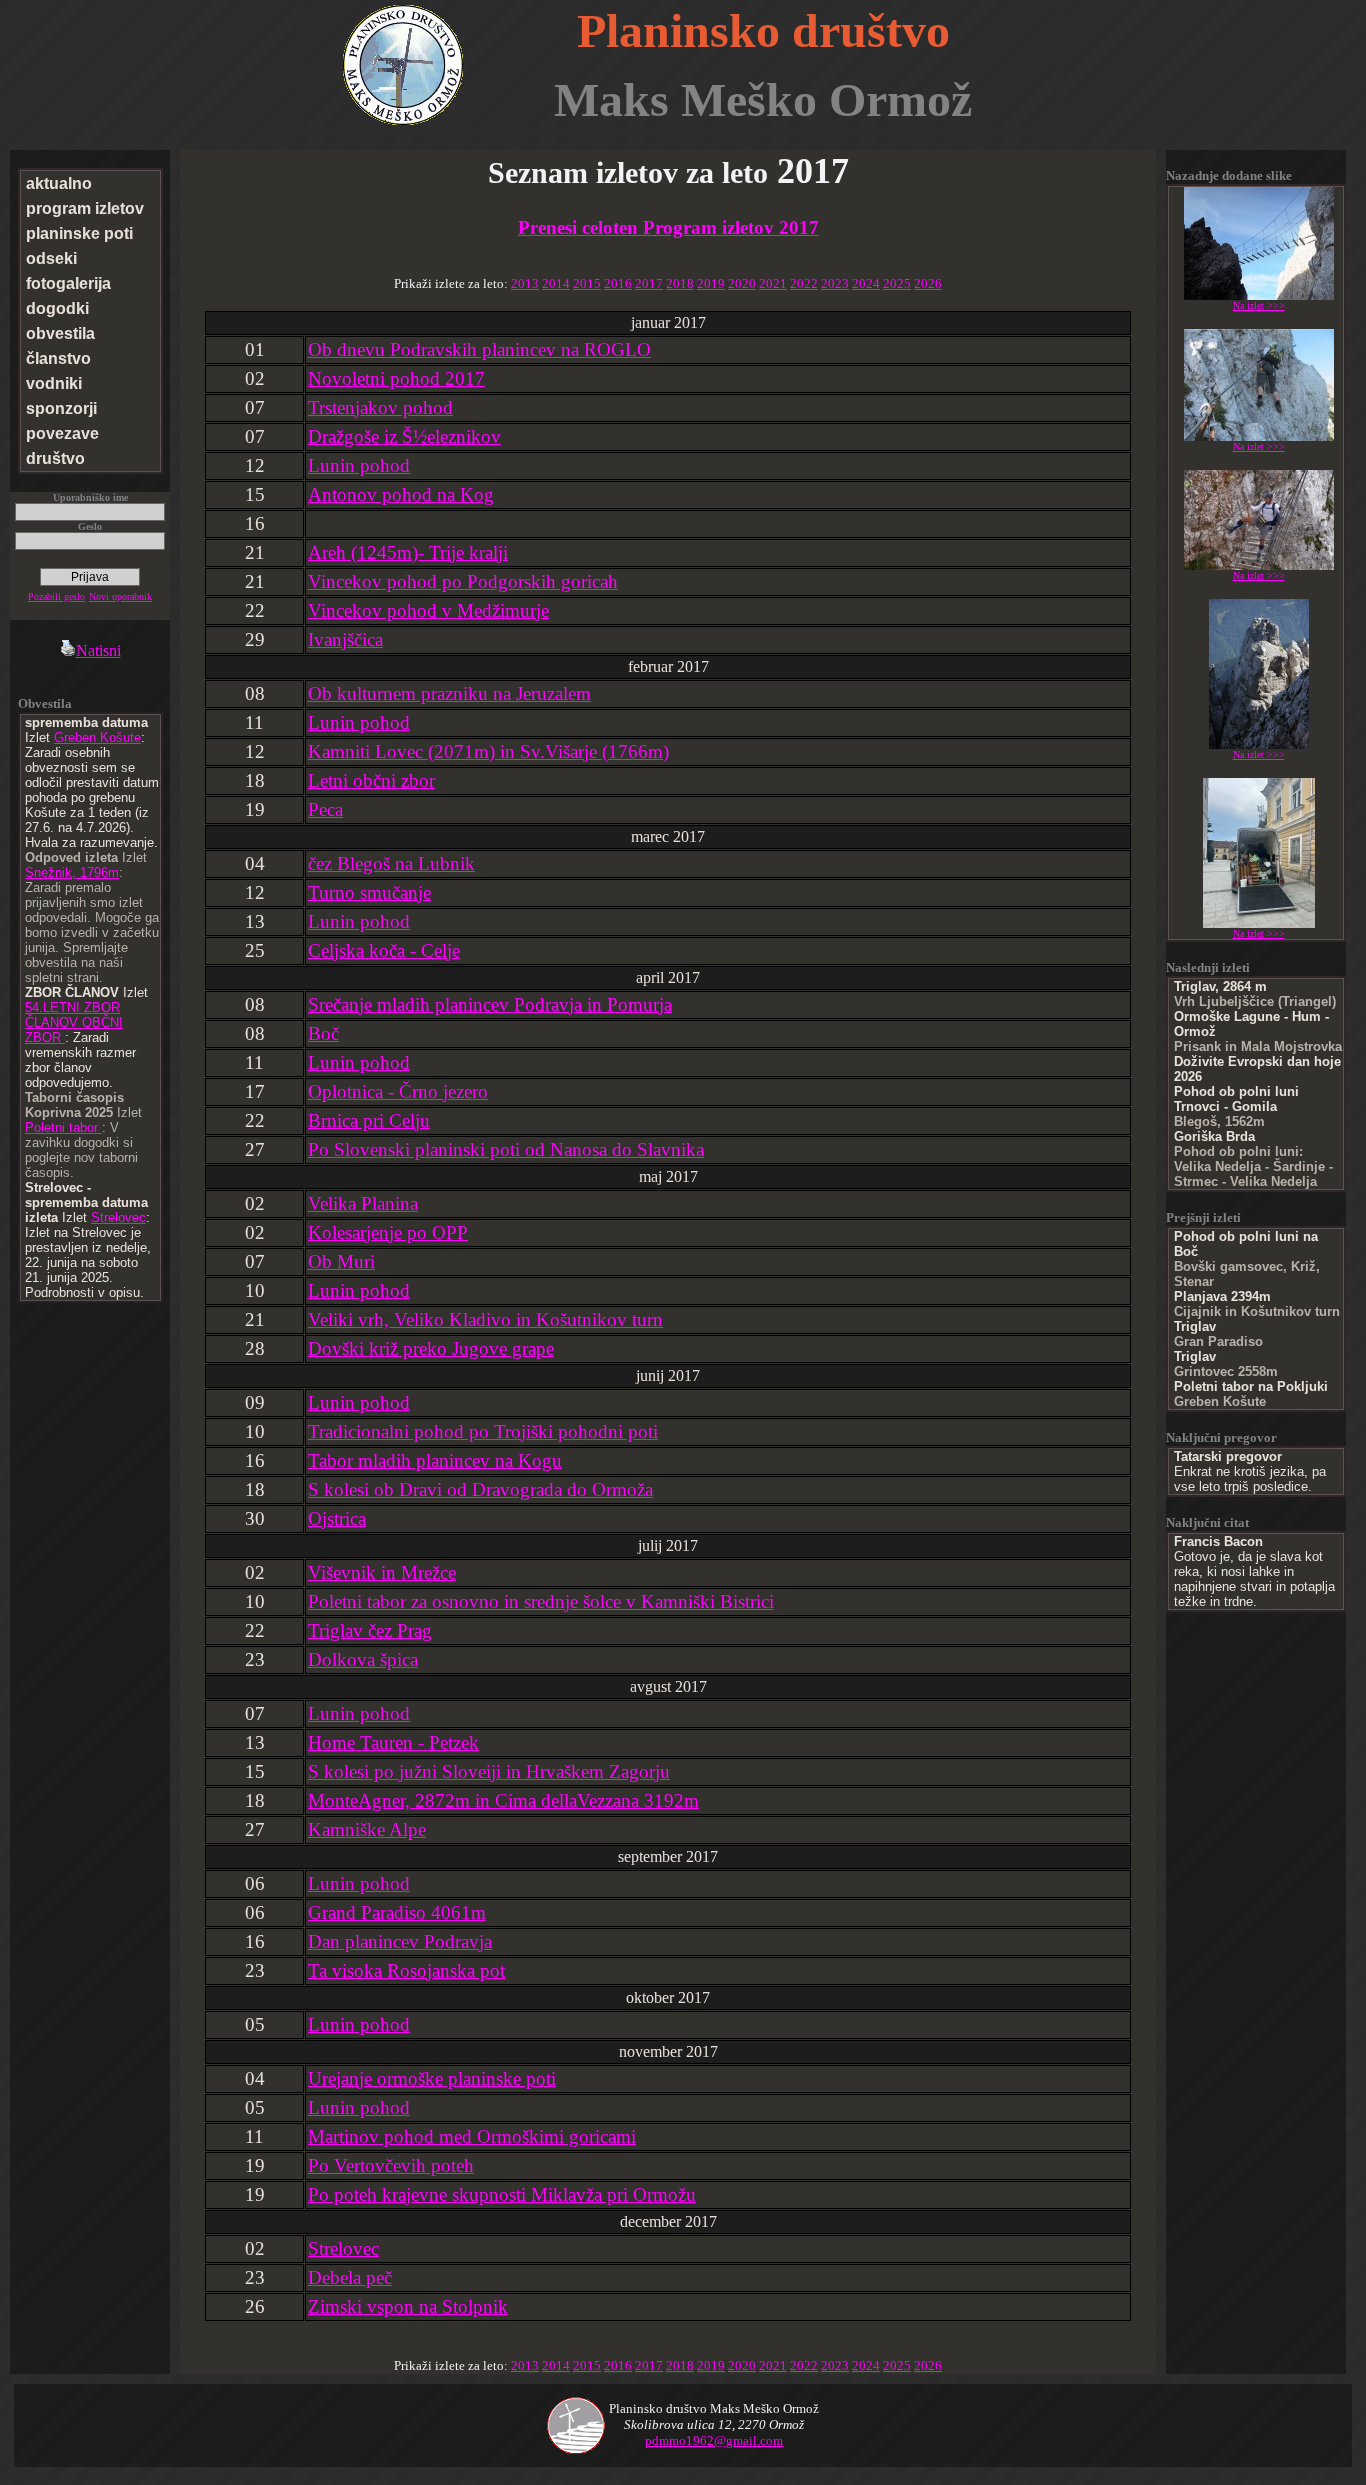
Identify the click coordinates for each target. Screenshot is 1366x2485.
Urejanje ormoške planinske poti (432, 2078)
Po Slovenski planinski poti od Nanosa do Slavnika (506, 1149)
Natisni (98, 650)
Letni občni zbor (371, 780)
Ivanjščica (345, 639)
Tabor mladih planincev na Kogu (435, 1460)
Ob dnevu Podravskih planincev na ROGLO (479, 349)
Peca (325, 809)
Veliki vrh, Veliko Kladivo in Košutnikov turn (485, 1319)
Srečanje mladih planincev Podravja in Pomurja (490, 1004)
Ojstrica (337, 1518)
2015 (587, 283)
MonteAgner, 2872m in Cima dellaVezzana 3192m (503, 1800)
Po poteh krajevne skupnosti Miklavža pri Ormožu (502, 2194)
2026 (928, 283)
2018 (680, 283)
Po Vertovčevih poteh (391, 2165)
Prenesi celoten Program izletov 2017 (668, 227)
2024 (866, 283)
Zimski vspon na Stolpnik (408, 2306)
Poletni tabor (63, 1127)
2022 (804, 283)
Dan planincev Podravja (400, 1941)
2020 (742, 283)
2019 (711, 283)
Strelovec (118, 1217)
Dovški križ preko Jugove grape (431, 1348)
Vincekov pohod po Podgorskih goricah (463, 581)
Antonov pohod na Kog (401, 494)
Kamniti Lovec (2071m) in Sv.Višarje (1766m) (488, 751)
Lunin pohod (359, 465)
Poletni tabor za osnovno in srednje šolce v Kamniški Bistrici (541, 1601)
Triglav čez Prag (370, 1630)
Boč (323, 1033)
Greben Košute (97, 737)
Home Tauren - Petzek (393, 1742)
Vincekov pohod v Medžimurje (428, 610)
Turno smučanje (369, 892)
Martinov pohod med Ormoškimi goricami (472, 2136)
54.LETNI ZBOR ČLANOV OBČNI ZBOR (74, 1022)
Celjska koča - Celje (384, 950)
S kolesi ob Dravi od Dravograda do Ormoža (480, 1489)
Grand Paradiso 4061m (397, 1912)
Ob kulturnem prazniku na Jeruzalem (449, 693)
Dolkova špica (363, 1659)
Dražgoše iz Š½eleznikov (404, 436)
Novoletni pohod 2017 (396, 378)
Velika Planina (363, 1203)
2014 (556, 283)
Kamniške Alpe (367, 1829)
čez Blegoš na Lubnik (391, 863)
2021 (773, 283)
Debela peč (350, 2277)
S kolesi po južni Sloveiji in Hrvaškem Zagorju (489, 1771)
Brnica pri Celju (369, 1120)
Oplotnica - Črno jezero (398, 1091)
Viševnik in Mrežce (382, 1572)
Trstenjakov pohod (380, 407)
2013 (525, 283)
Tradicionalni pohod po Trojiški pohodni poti (483, 1431)
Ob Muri (341, 1261)
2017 (649, 283)
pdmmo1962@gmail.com (714, 2440)
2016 (618, 283)
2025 (897, 283)
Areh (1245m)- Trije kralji (408, 552)
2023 (835, 283)
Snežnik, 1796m (72, 872)
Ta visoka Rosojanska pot (406, 1970)
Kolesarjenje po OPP (388, 1232)
